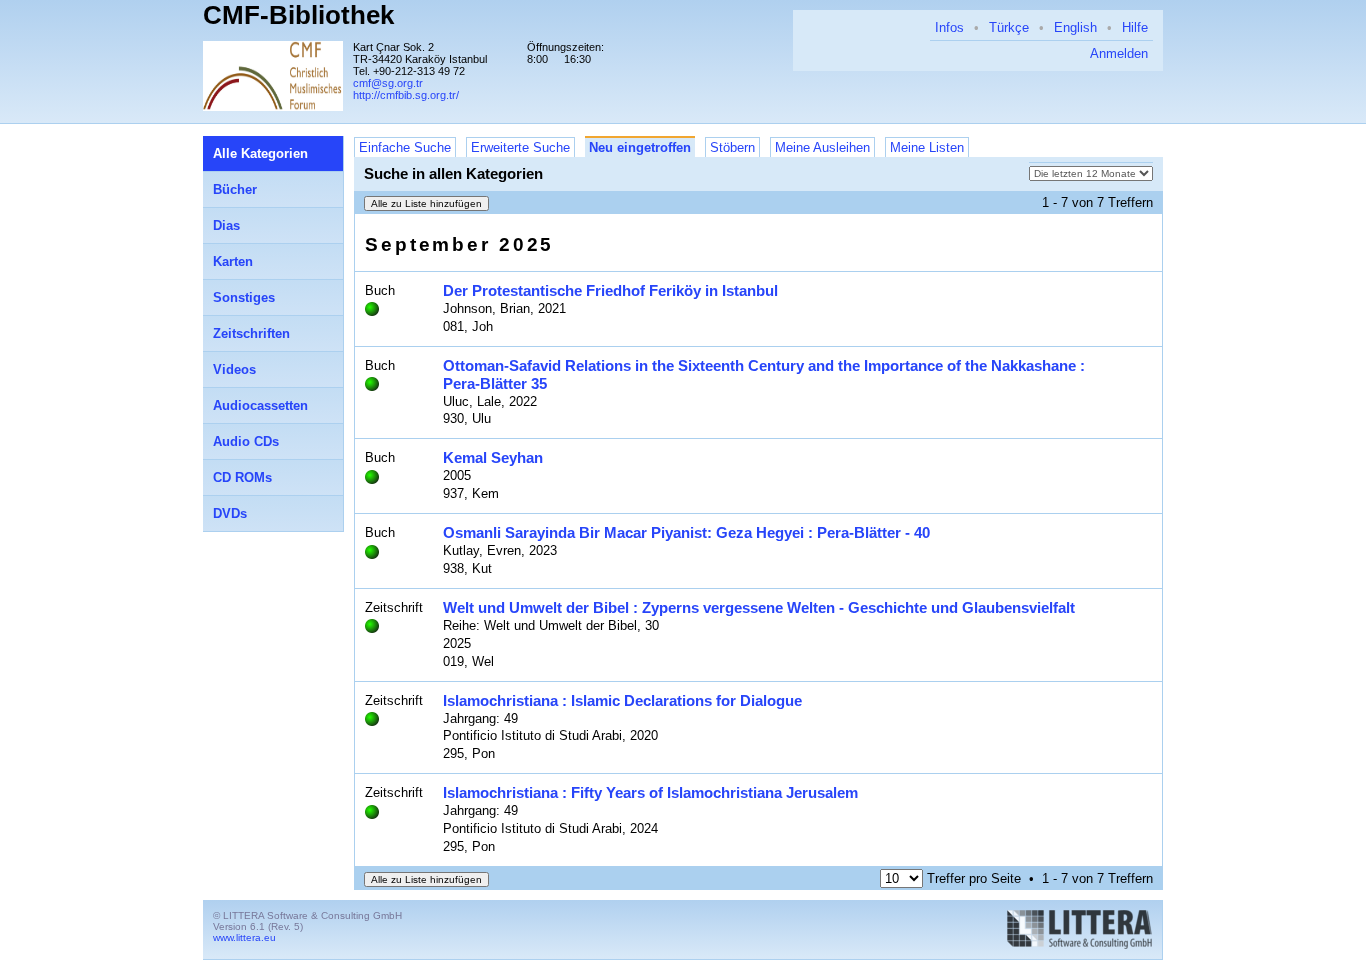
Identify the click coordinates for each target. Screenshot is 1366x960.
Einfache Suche (405, 147)
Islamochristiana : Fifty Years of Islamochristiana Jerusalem (650, 792)
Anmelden (1119, 53)
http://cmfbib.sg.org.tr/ (406, 95)
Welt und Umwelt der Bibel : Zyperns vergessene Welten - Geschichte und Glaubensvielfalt (759, 607)
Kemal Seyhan (493, 457)
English (1075, 27)
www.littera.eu (244, 937)
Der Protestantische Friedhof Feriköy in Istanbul (610, 290)
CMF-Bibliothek (298, 15)
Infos (949, 27)
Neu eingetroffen (640, 147)
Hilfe (1135, 27)
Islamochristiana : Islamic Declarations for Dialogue (622, 700)
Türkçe (1009, 27)
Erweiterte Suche (520, 147)
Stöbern (732, 147)
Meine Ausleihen (822, 147)
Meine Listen (927, 147)
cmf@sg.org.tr (388, 83)
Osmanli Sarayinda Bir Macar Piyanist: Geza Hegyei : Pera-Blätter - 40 (686, 532)
